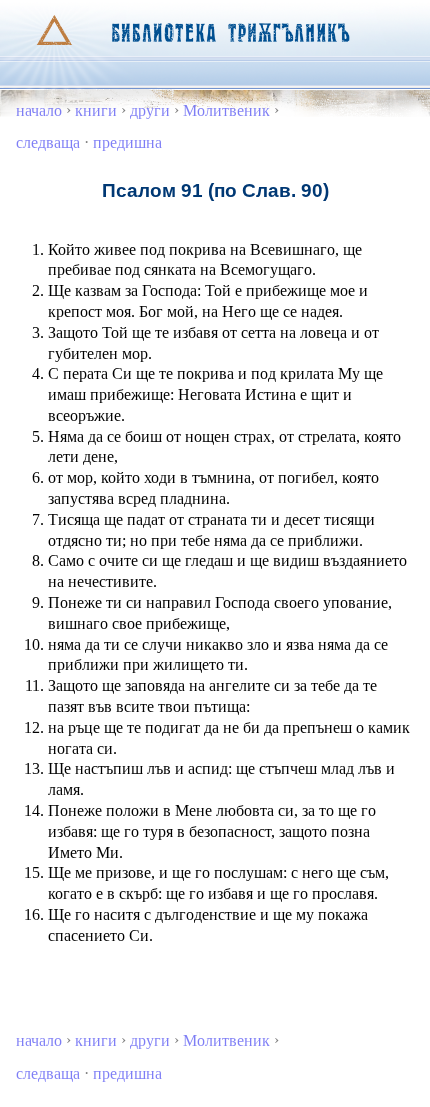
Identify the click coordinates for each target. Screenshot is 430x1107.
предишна (127, 142)
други (150, 110)
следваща (48, 142)
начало (39, 110)
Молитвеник (226, 110)
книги (96, 110)
